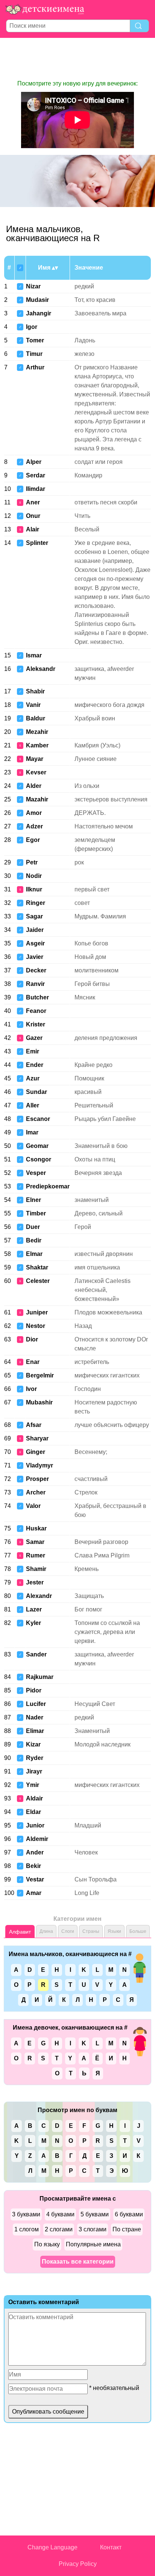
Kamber (37, 745)
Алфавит (20, 1932)
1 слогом (27, 2229)
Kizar (33, 1744)
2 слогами (59, 2229)
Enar (33, 1362)
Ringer (36, 903)
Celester (38, 1281)
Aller (33, 1105)
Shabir (35, 691)
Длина (46, 1931)
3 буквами (26, 2214)
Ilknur (34, 889)
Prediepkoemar (48, 1186)
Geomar (37, 1146)
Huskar (36, 1528)
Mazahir (37, 799)
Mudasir (37, 300)
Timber (36, 1213)
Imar (32, 1132)
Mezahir (37, 732)
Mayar (35, 759)
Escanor (38, 1119)
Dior (32, 1339)
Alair (33, 529)
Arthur (35, 367)
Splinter (37, 543)
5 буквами (95, 2214)
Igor (32, 327)
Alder (34, 786)
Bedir (34, 1240)
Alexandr (39, 1596)
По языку (47, 2244)
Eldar (33, 1812)
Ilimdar (36, 489)
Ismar (34, 655)
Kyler (33, 1623)
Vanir (33, 705)
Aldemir (37, 1839)
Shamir (36, 1569)
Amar (34, 1893)
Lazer (34, 1609)
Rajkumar (40, 1677)
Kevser (36, 772)
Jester (35, 1582)
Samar (35, 1542)
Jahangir (39, 313)
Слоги (68, 1931)
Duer (33, 1227)
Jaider (35, 930)
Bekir (33, 1866)
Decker (36, 970)
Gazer (34, 1038)
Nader (35, 1717)
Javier (35, 957)
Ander (35, 1852)
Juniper (37, 1312)
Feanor (36, 1011)
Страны (91, 1931)
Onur (33, 516)
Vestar (35, 1879)
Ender (35, 1065)
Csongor (39, 1159)
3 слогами (93, 2229)
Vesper (36, 1173)
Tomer (35, 340)
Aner (33, 502)
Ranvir (35, 984)
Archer (36, 1492)
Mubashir (39, 1402)
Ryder (35, 1758)
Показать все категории (78, 2262)
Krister (36, 1024)
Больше (138, 1931)
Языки (114, 1931)
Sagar (34, 916)
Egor (33, 840)
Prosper (37, 1479)
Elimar (35, 1731)
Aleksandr (41, 669)
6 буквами (129, 2214)
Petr (32, 862)
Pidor (34, 1690)
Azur (33, 1078)
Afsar (34, 1425)
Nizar (33, 286)
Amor (34, 813)
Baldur (36, 718)
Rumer (36, 1555)
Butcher (37, 997)
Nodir (34, 876)
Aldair (34, 1798)
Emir (33, 1051)
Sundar (36, 1092)
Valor (33, 1506)
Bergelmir (40, 1375)
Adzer (34, 826)
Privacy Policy (78, 2564)
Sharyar (37, 1438)
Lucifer (36, 1704)
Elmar (34, 1254)
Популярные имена (93, 2244)
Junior (35, 1825)
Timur (34, 354)
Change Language (52, 2547)
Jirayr (34, 1771)
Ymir (33, 1785)
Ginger (36, 1452)
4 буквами (60, 2214)
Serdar (36, 475)
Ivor (31, 1389)
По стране (127, 2229)
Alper (34, 462)
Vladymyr (40, 1465)
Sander (36, 1654)
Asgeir (35, 943)
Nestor (36, 1326)
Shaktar (37, 1267)
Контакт (111, 2547)
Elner (33, 1200)
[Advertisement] (77, 59)
